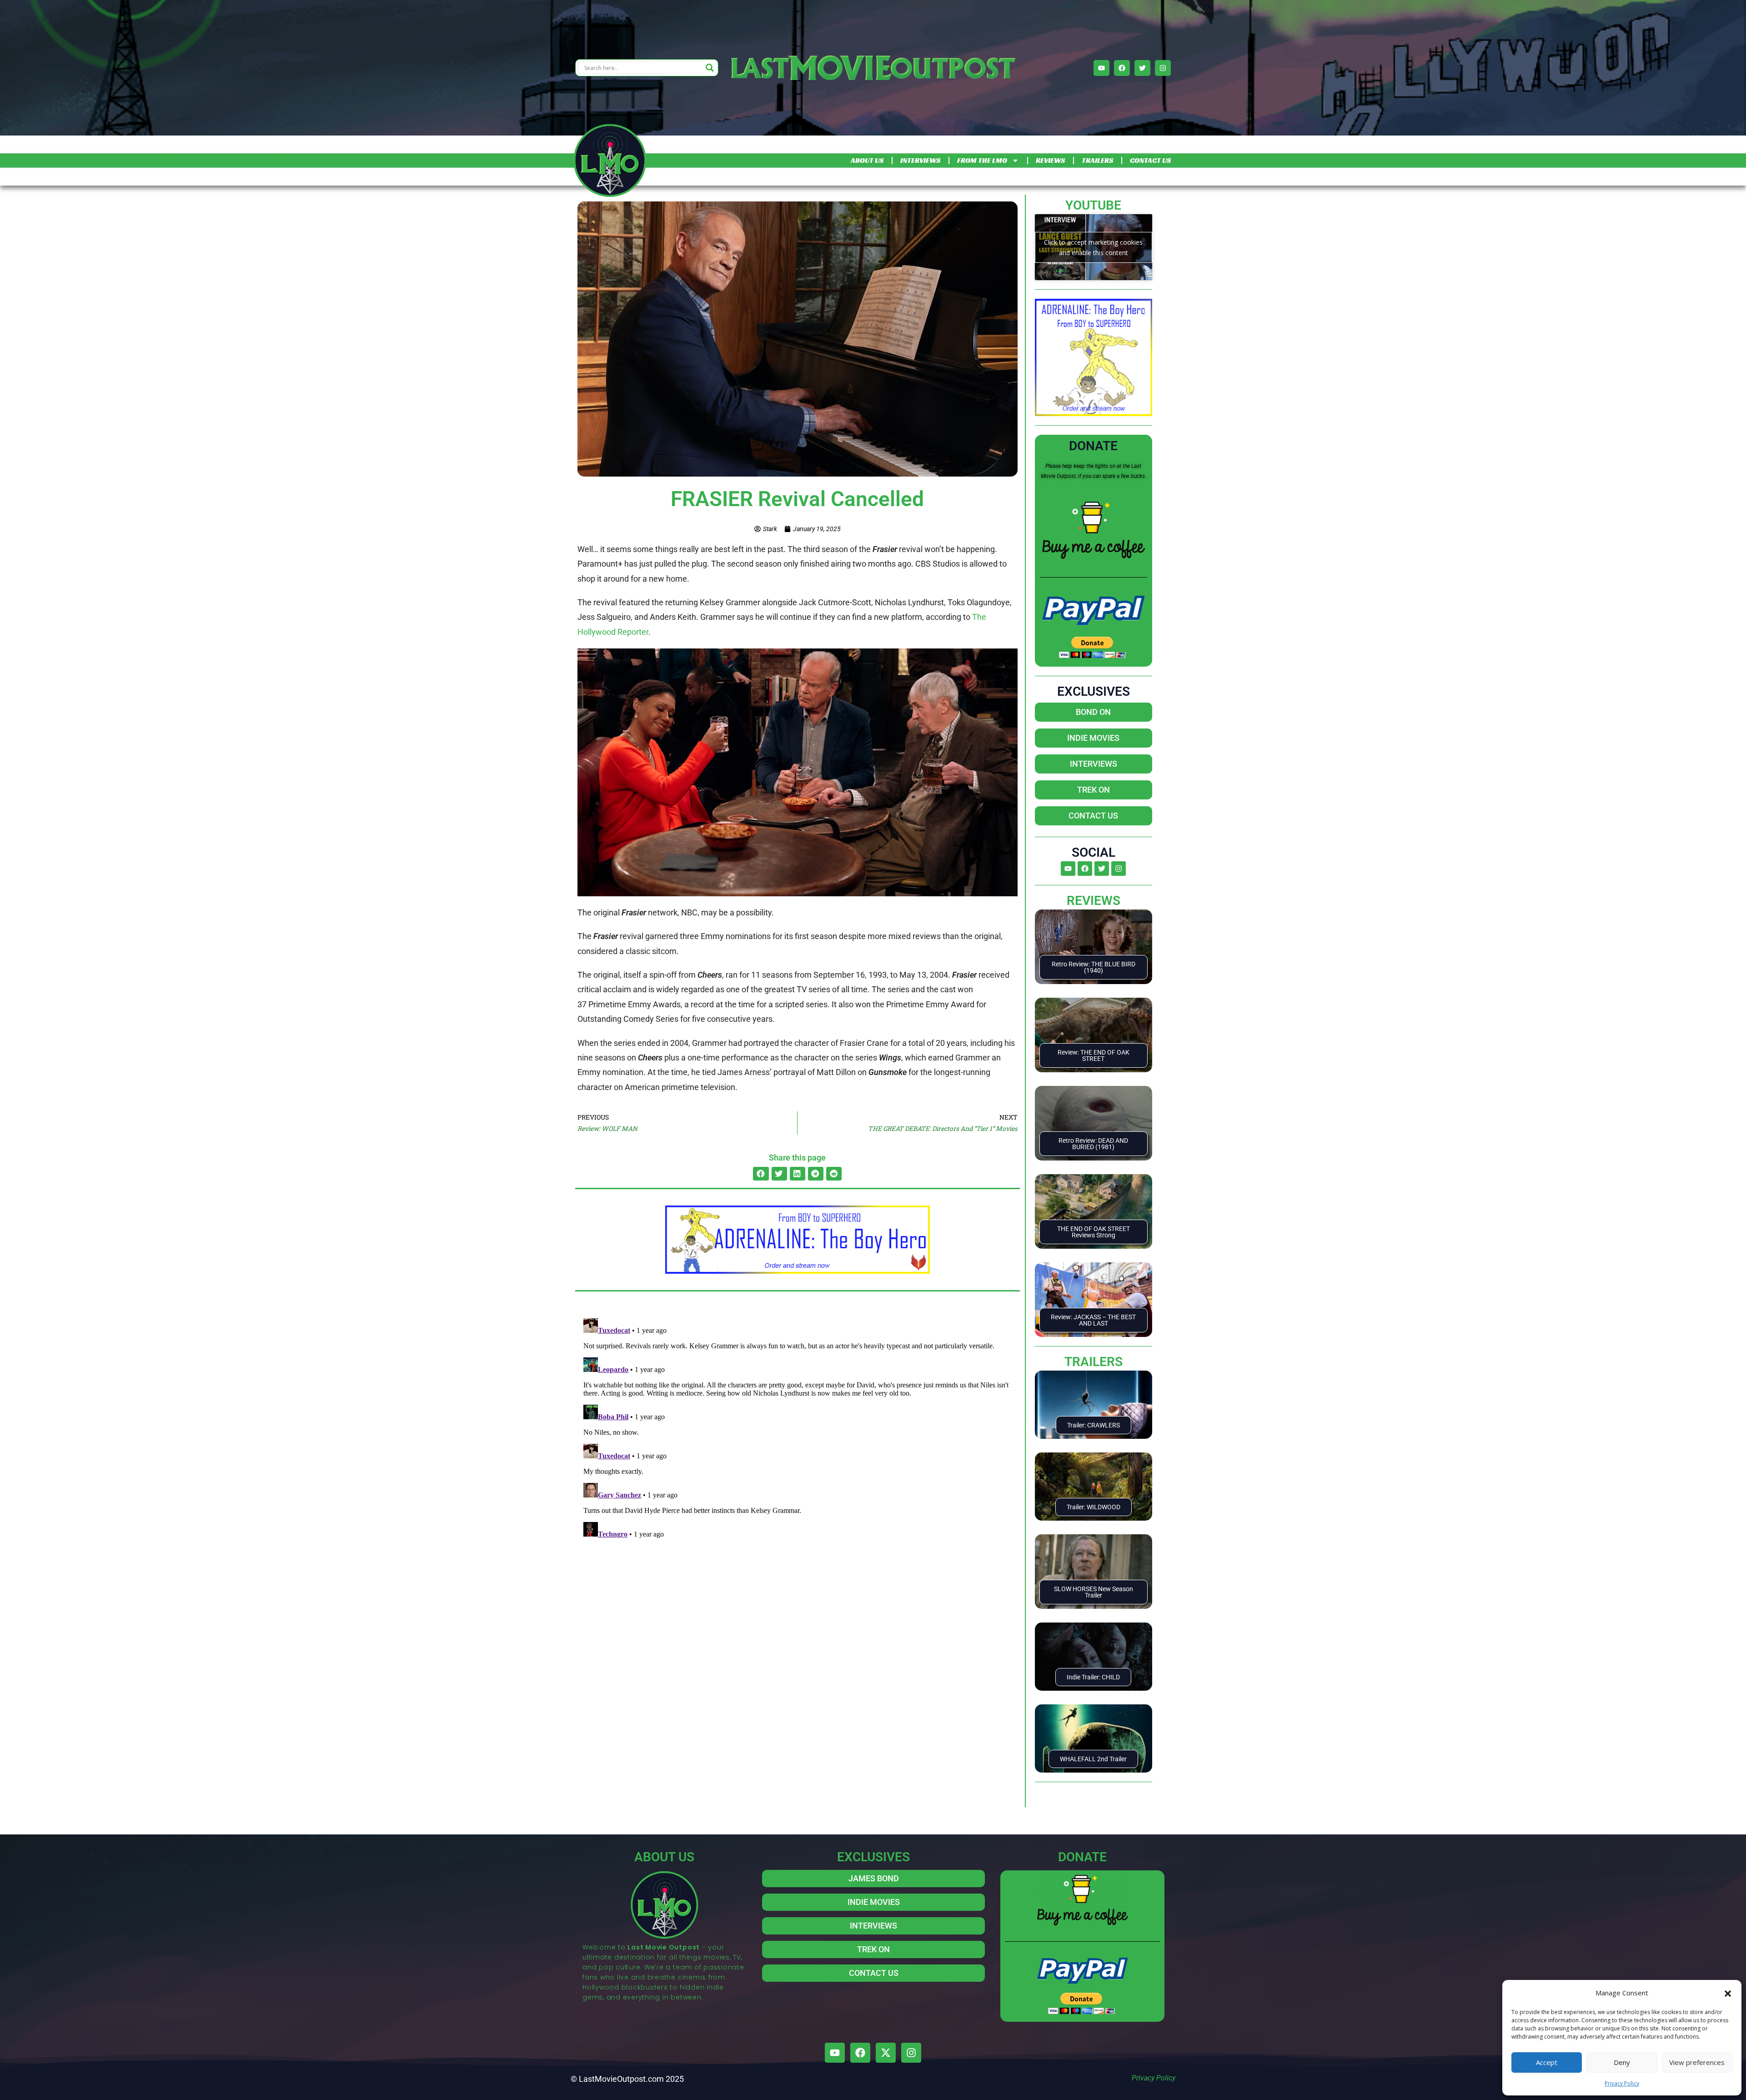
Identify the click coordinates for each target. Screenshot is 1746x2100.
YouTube (1093, 205)
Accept (1547, 2062)
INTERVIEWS (920, 160)
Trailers (1094, 1362)
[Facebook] (1122, 68)
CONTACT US (1150, 160)
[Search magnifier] (710, 68)
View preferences (1697, 2062)
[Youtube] (1101, 68)
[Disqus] (798, 1428)
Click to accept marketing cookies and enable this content (1093, 247)
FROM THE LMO (982, 160)
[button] (1728, 1993)
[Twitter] (1142, 68)
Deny (1622, 2062)
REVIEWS (1050, 160)
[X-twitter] (886, 2053)
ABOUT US (867, 160)
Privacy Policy (1622, 2083)
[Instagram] (1163, 68)
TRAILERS (1097, 160)
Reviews (1094, 901)
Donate (1093, 446)
